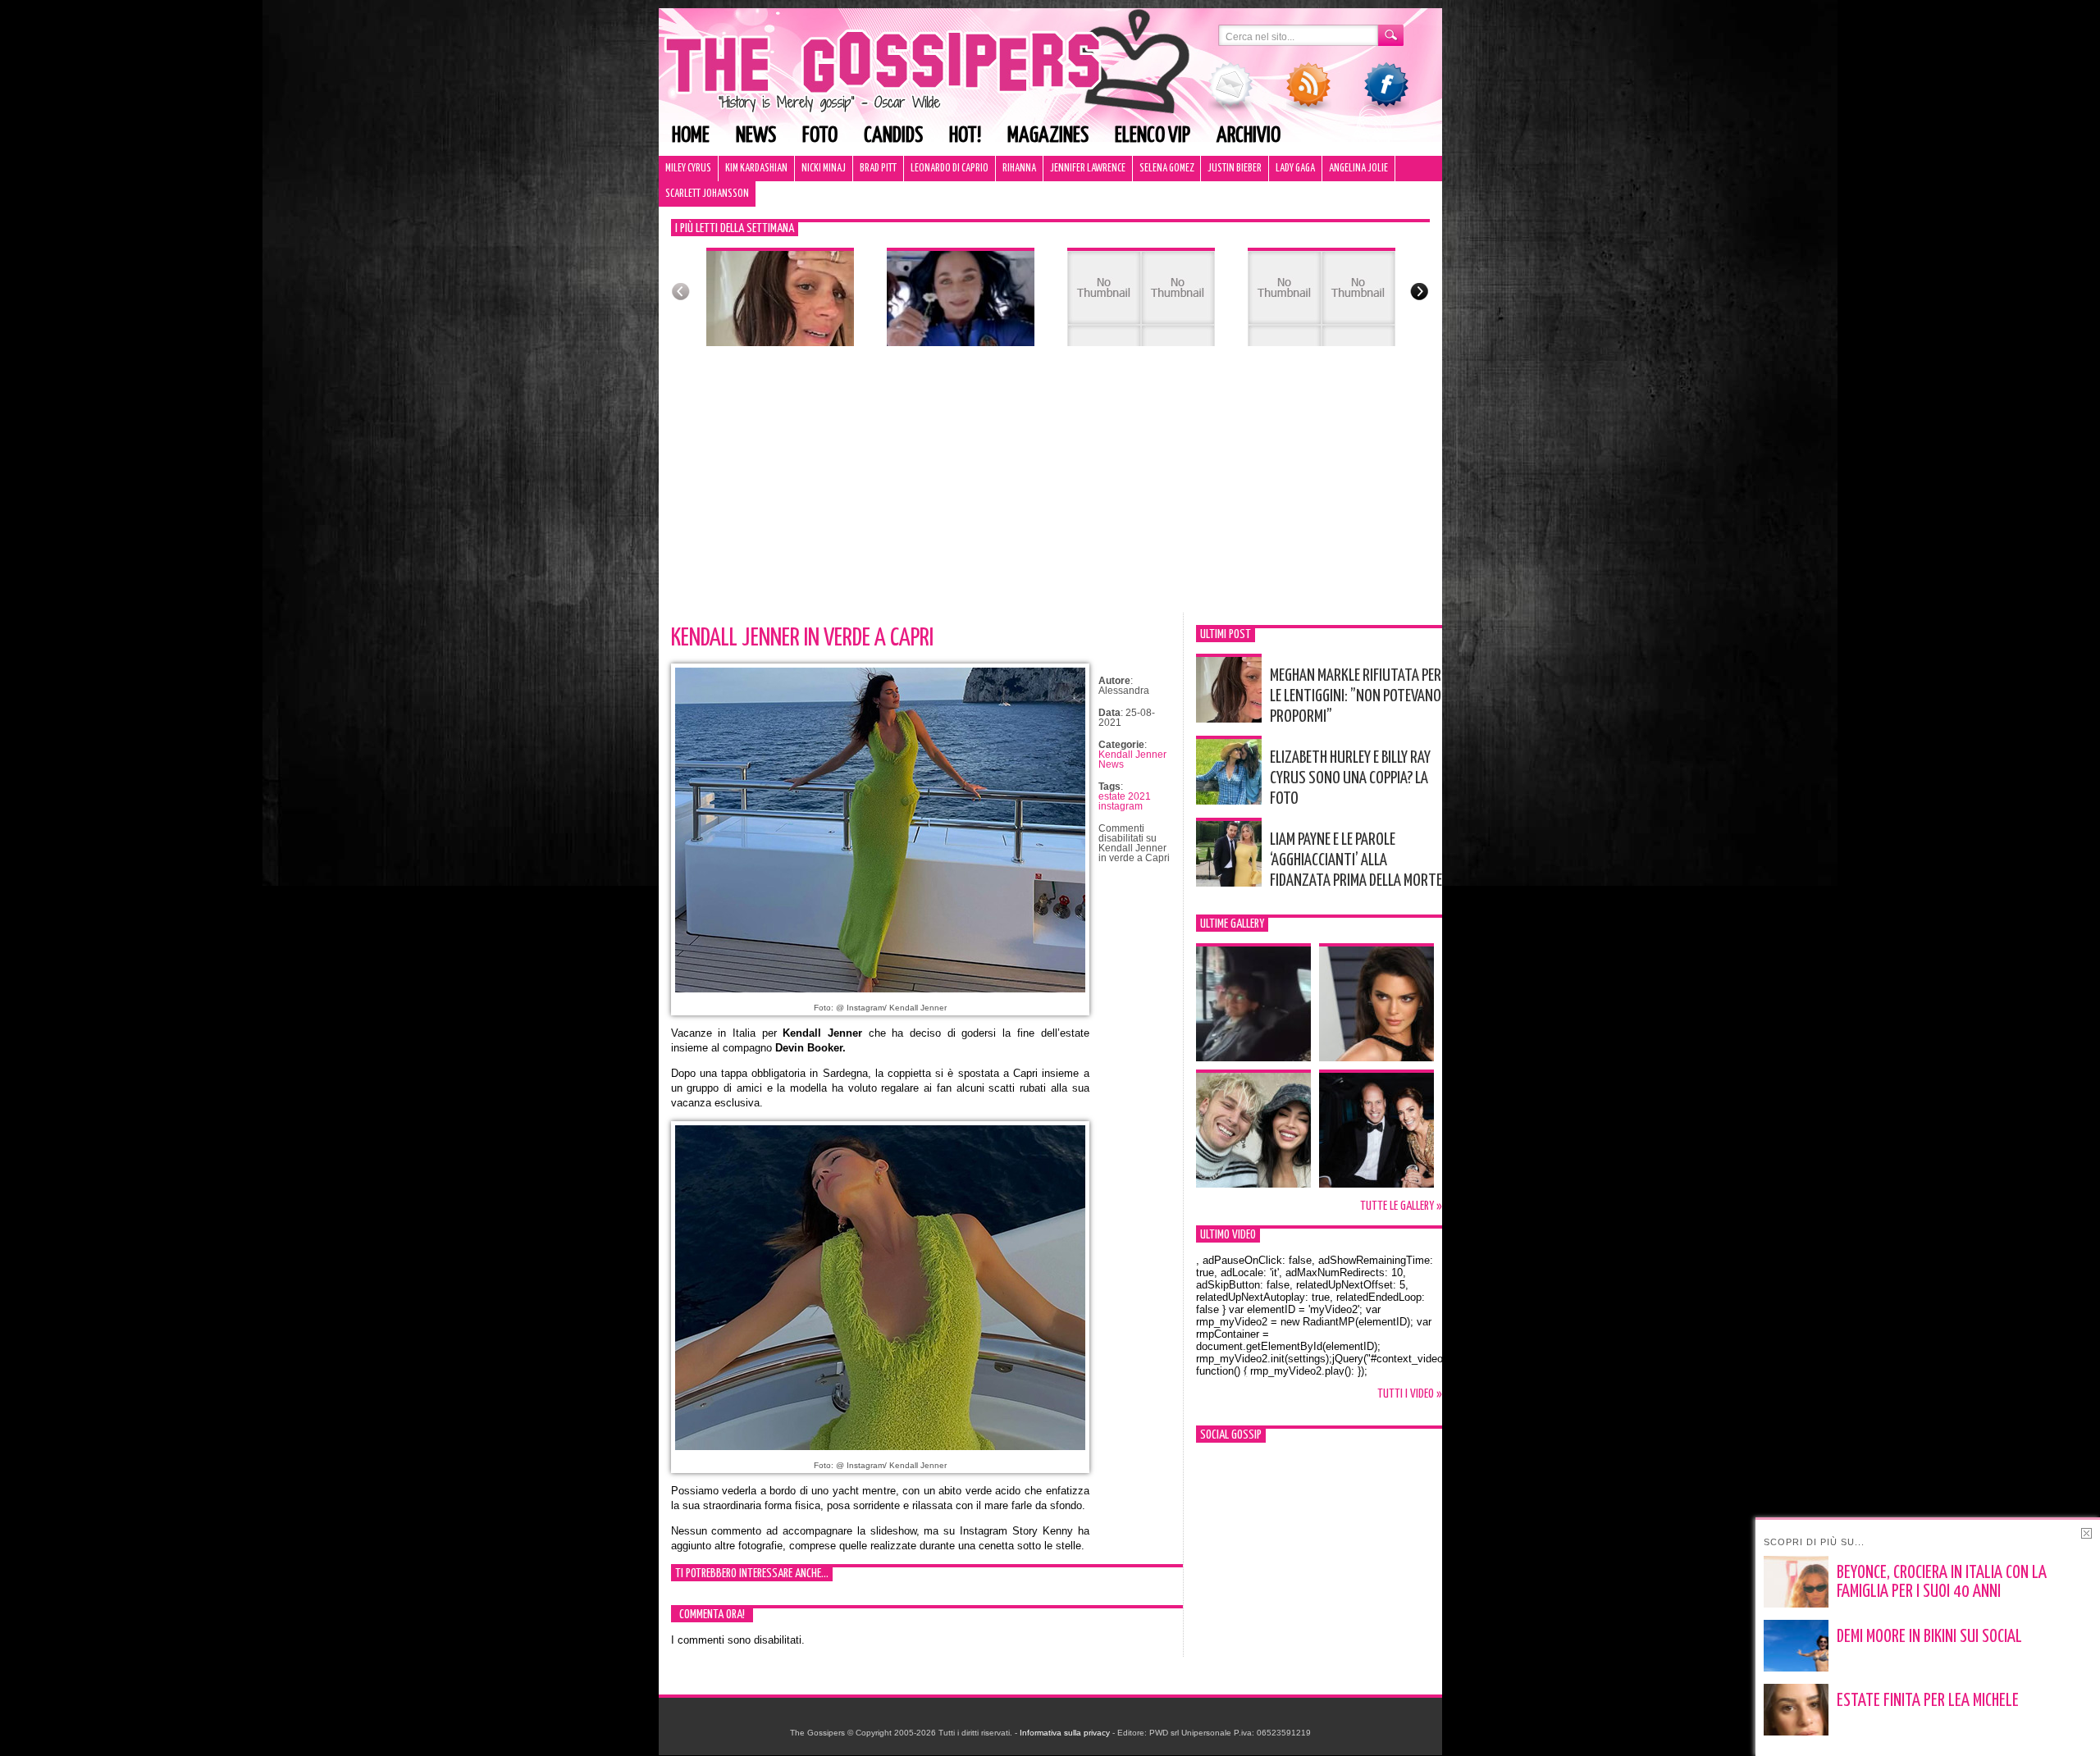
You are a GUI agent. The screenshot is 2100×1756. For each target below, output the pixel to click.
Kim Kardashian (756, 169)
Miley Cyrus (688, 169)
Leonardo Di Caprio (950, 169)
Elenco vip (1153, 136)
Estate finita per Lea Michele (1928, 1701)
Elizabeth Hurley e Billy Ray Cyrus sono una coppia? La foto (1350, 778)
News (756, 136)
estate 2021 (1125, 796)
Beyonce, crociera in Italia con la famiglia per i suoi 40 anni (1942, 1583)
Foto (820, 136)
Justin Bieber (1235, 169)
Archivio (1249, 136)
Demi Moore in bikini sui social (1929, 1637)
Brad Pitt (878, 169)
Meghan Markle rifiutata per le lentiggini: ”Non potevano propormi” (1356, 696)
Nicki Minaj (824, 169)
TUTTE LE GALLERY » (1401, 1206)
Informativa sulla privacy (1065, 1733)
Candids (893, 136)
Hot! (965, 136)
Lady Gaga (1295, 169)
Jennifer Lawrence (1088, 169)
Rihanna (1019, 169)
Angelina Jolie (1358, 169)
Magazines (1048, 136)
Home (691, 136)
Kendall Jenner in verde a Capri (802, 638)
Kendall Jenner (1132, 755)
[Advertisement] (1050, 490)
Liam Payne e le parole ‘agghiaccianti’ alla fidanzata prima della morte (1356, 860)
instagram (1121, 806)
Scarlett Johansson (707, 194)
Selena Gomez (1166, 169)
